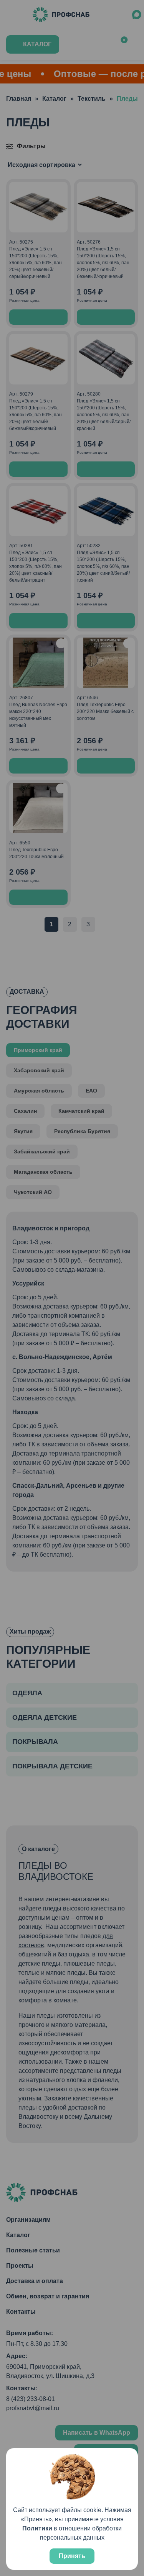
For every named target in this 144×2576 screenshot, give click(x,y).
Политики (37, 2528)
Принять (72, 2556)
